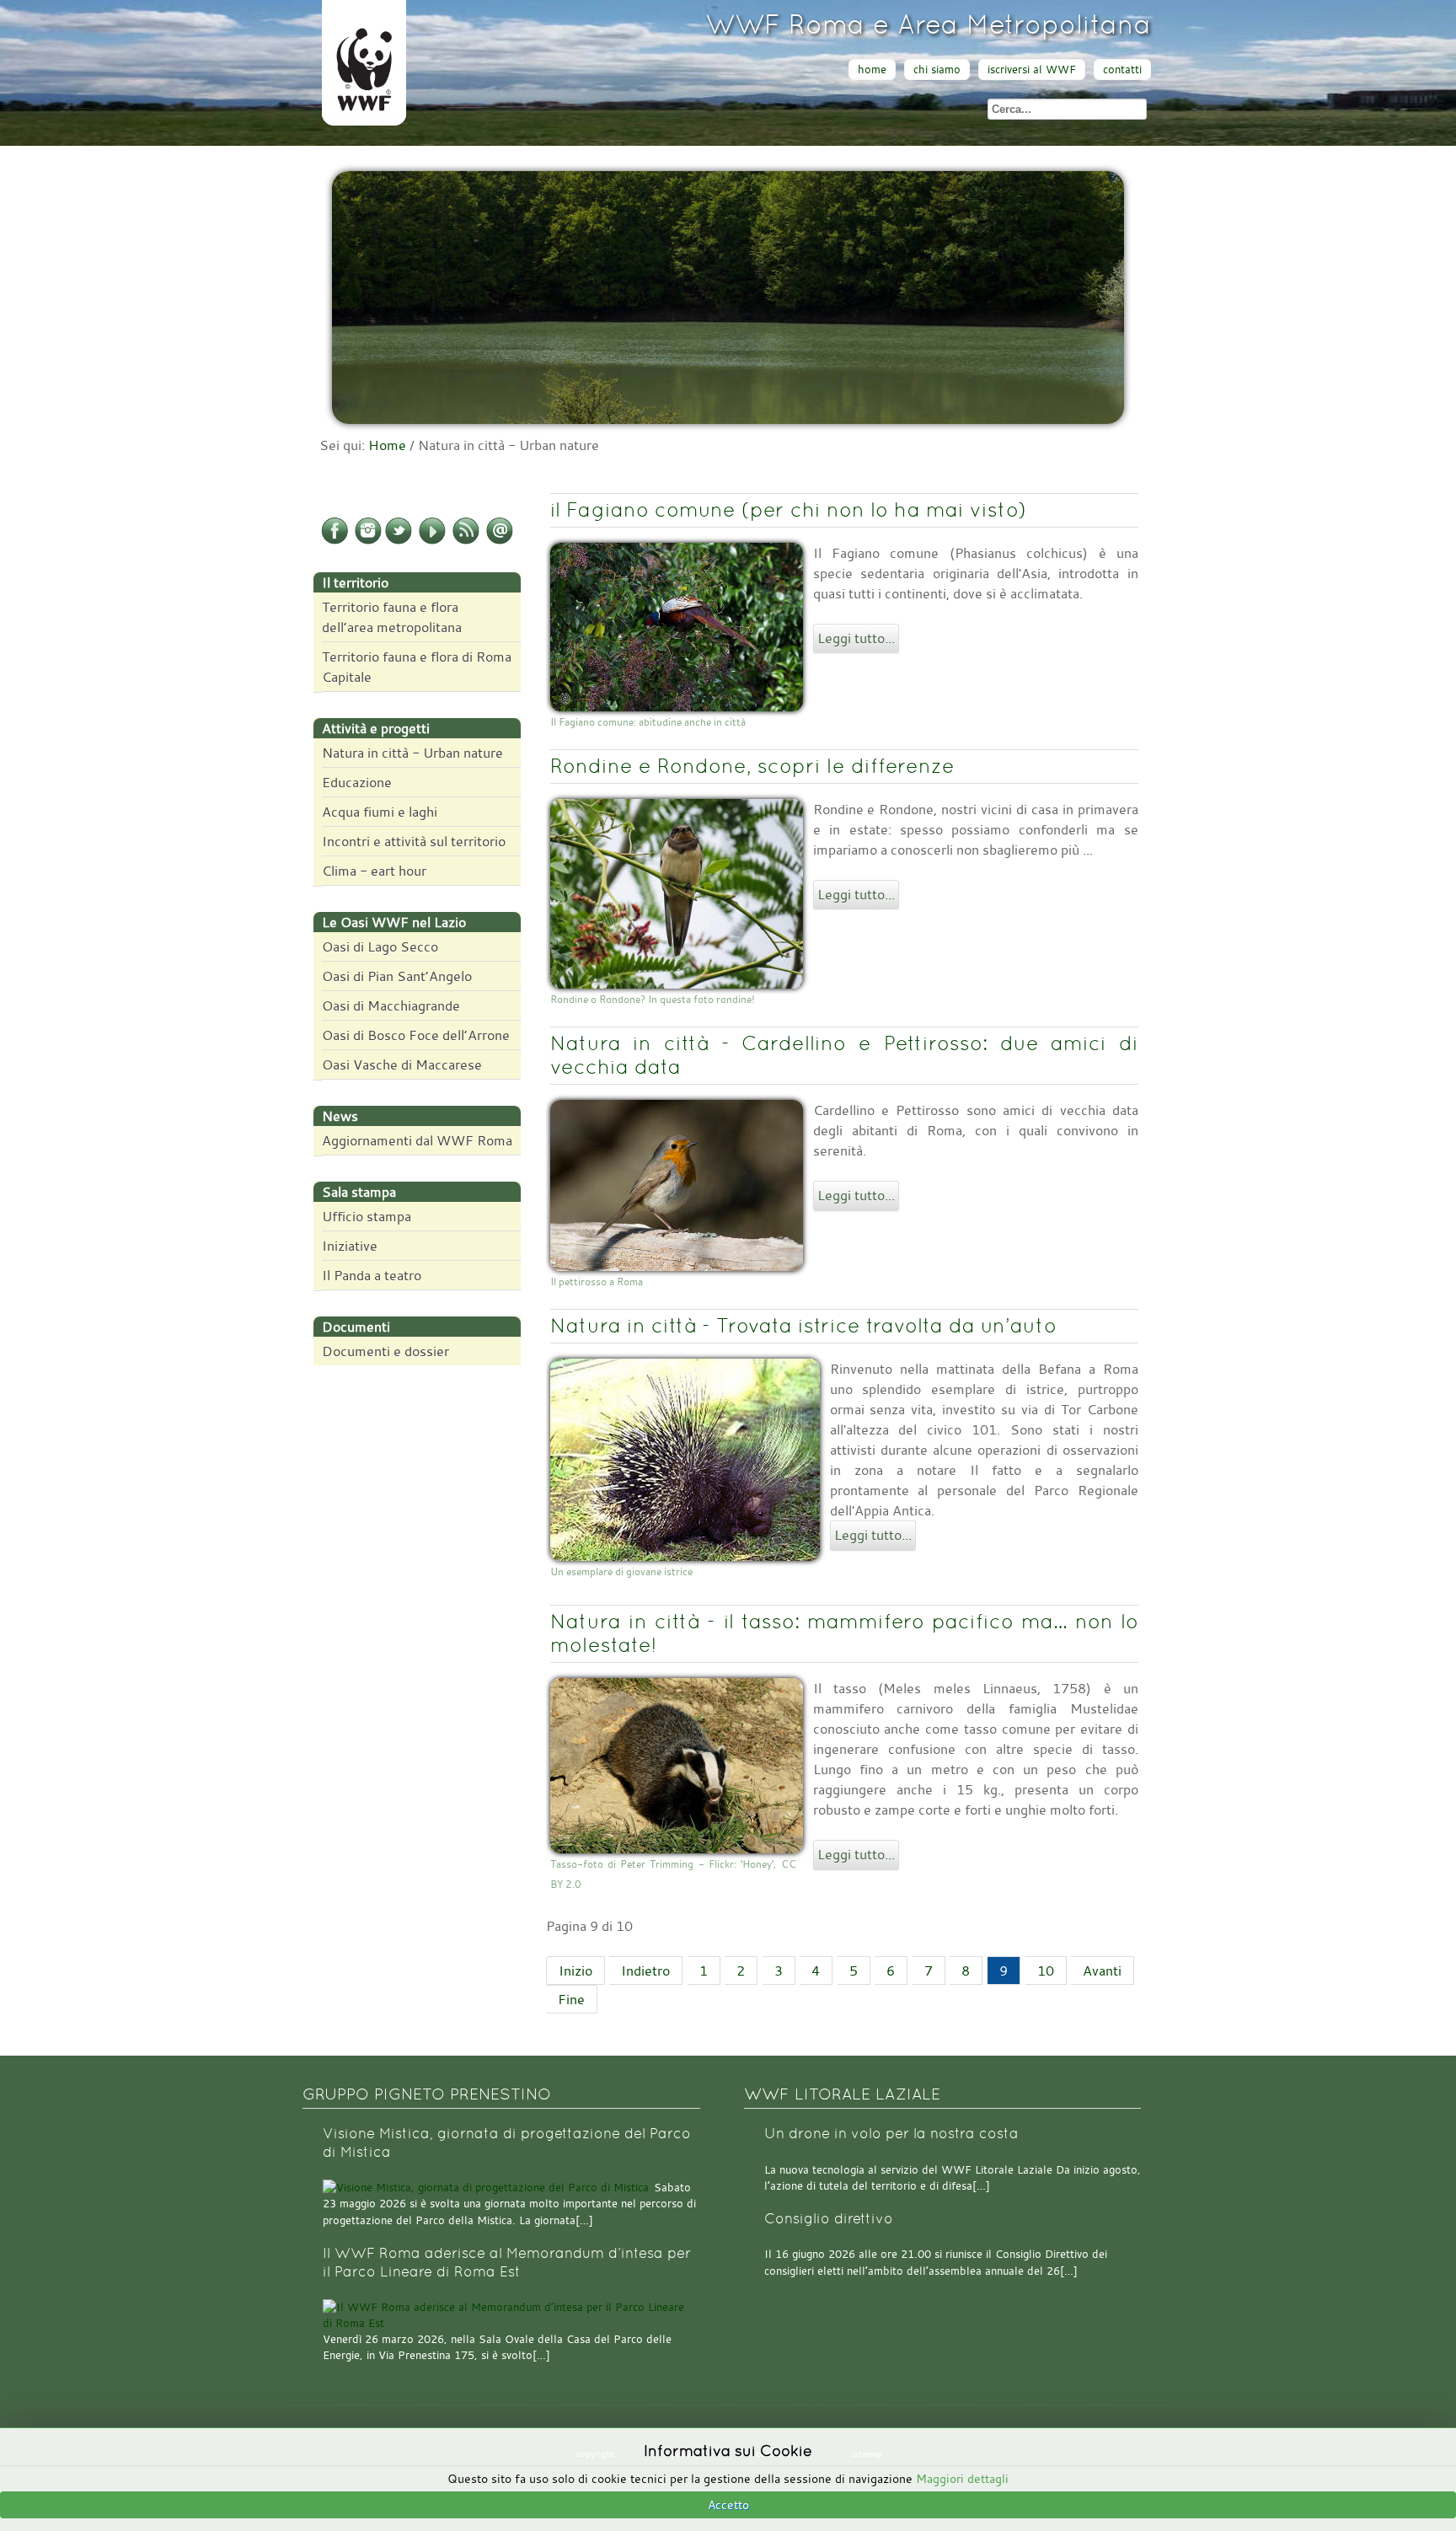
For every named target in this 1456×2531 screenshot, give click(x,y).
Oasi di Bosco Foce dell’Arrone (416, 1035)
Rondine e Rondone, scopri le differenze (752, 766)
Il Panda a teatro (372, 1275)
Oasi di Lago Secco (380, 946)
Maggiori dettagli (962, 2478)
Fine (571, 1999)
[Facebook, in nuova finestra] (335, 541)
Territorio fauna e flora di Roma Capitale (417, 667)
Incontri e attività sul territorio (414, 841)
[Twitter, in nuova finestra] (399, 541)
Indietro (645, 1971)
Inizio (575, 1971)
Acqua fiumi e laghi (380, 812)
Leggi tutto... (856, 638)
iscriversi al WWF (1032, 70)
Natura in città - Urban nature (412, 753)
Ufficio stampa (367, 1216)
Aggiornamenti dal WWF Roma (417, 1140)
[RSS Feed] (466, 541)
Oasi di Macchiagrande (391, 1005)
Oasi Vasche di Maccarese (402, 1064)
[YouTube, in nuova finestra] (432, 541)
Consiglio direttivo (829, 2219)
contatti (1122, 70)
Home (387, 445)
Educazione (357, 782)
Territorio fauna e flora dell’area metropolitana (392, 617)
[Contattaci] (500, 541)
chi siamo (937, 70)
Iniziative (350, 1246)
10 (1046, 1971)
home (872, 70)
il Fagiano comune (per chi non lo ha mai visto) (788, 509)
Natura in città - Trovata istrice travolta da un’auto (803, 1325)
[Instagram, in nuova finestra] (368, 541)
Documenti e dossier (385, 1351)
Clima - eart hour (374, 871)
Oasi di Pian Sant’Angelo (397, 976)
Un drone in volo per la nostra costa (891, 2134)
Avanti (1102, 1971)
